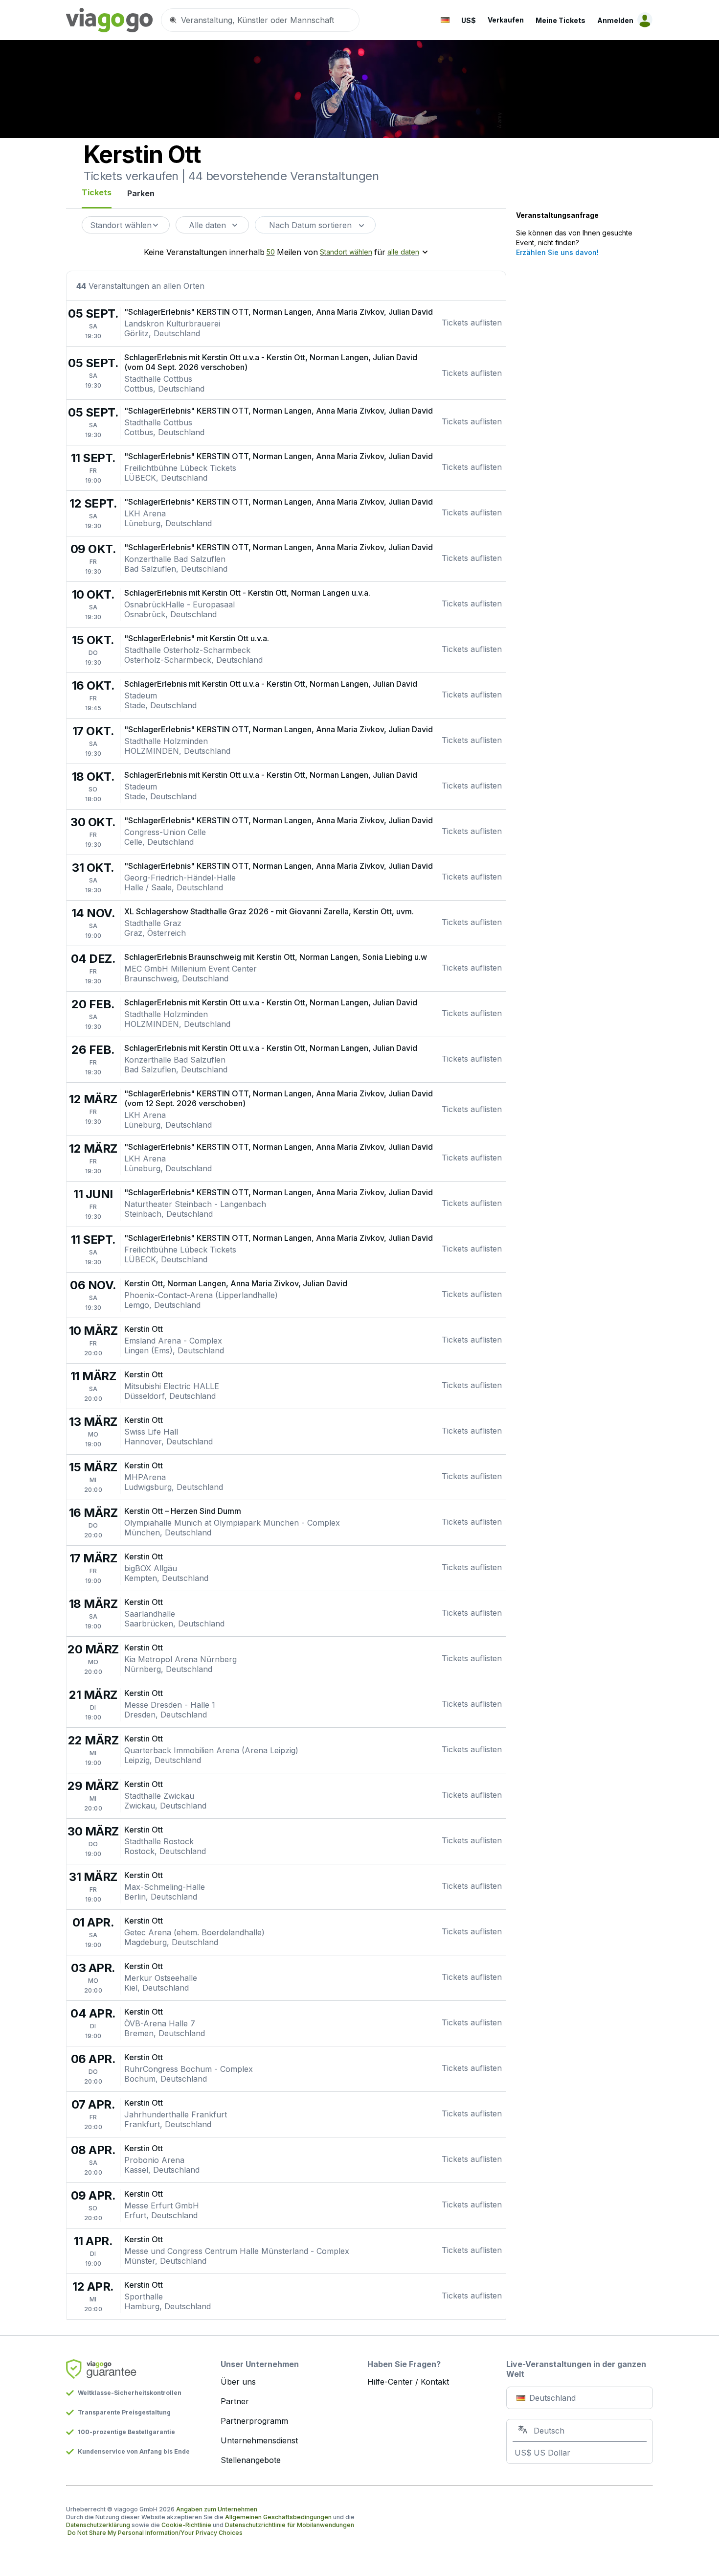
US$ (469, 20)
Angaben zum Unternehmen (217, 2509)
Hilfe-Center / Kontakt (408, 2382)
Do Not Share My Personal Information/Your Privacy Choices (155, 2533)
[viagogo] (110, 20)
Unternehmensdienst (259, 2440)
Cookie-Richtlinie (186, 2525)
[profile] (643, 20)
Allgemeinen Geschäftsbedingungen (278, 2517)
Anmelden (615, 20)
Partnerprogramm (254, 2421)
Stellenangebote (251, 2460)
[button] (445, 20)
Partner (235, 2401)
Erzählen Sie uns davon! (557, 252)
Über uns (238, 2382)
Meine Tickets (561, 20)
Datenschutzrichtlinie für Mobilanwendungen (290, 2525)
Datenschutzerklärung (98, 2525)
